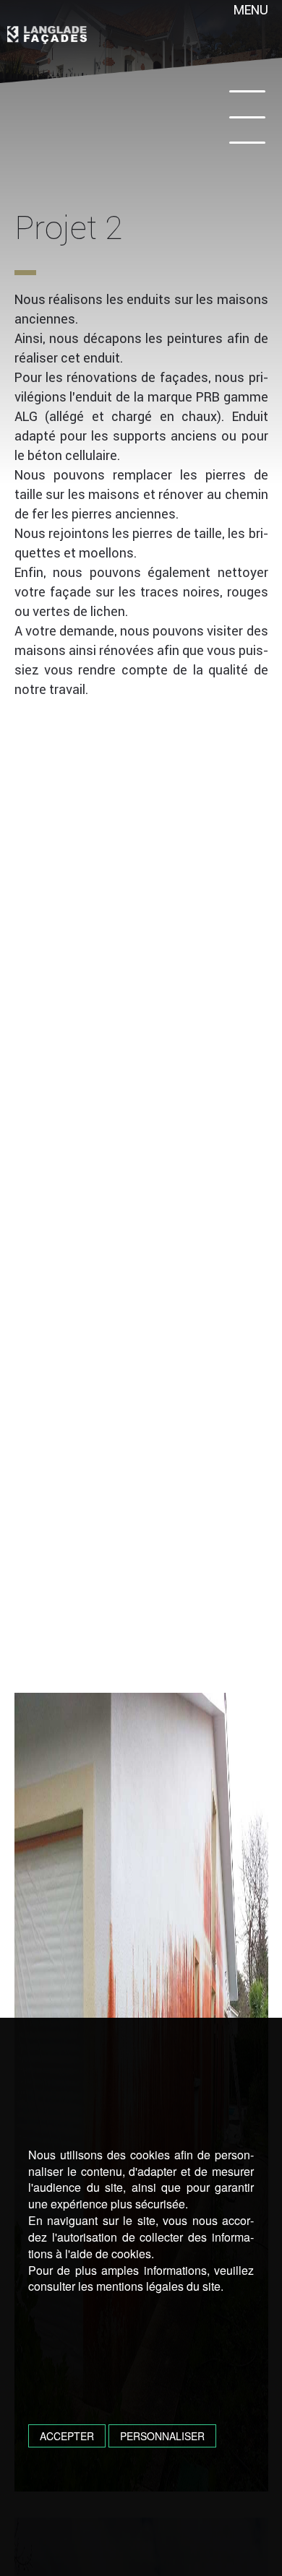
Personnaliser (162, 2436)
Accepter (67, 2436)
